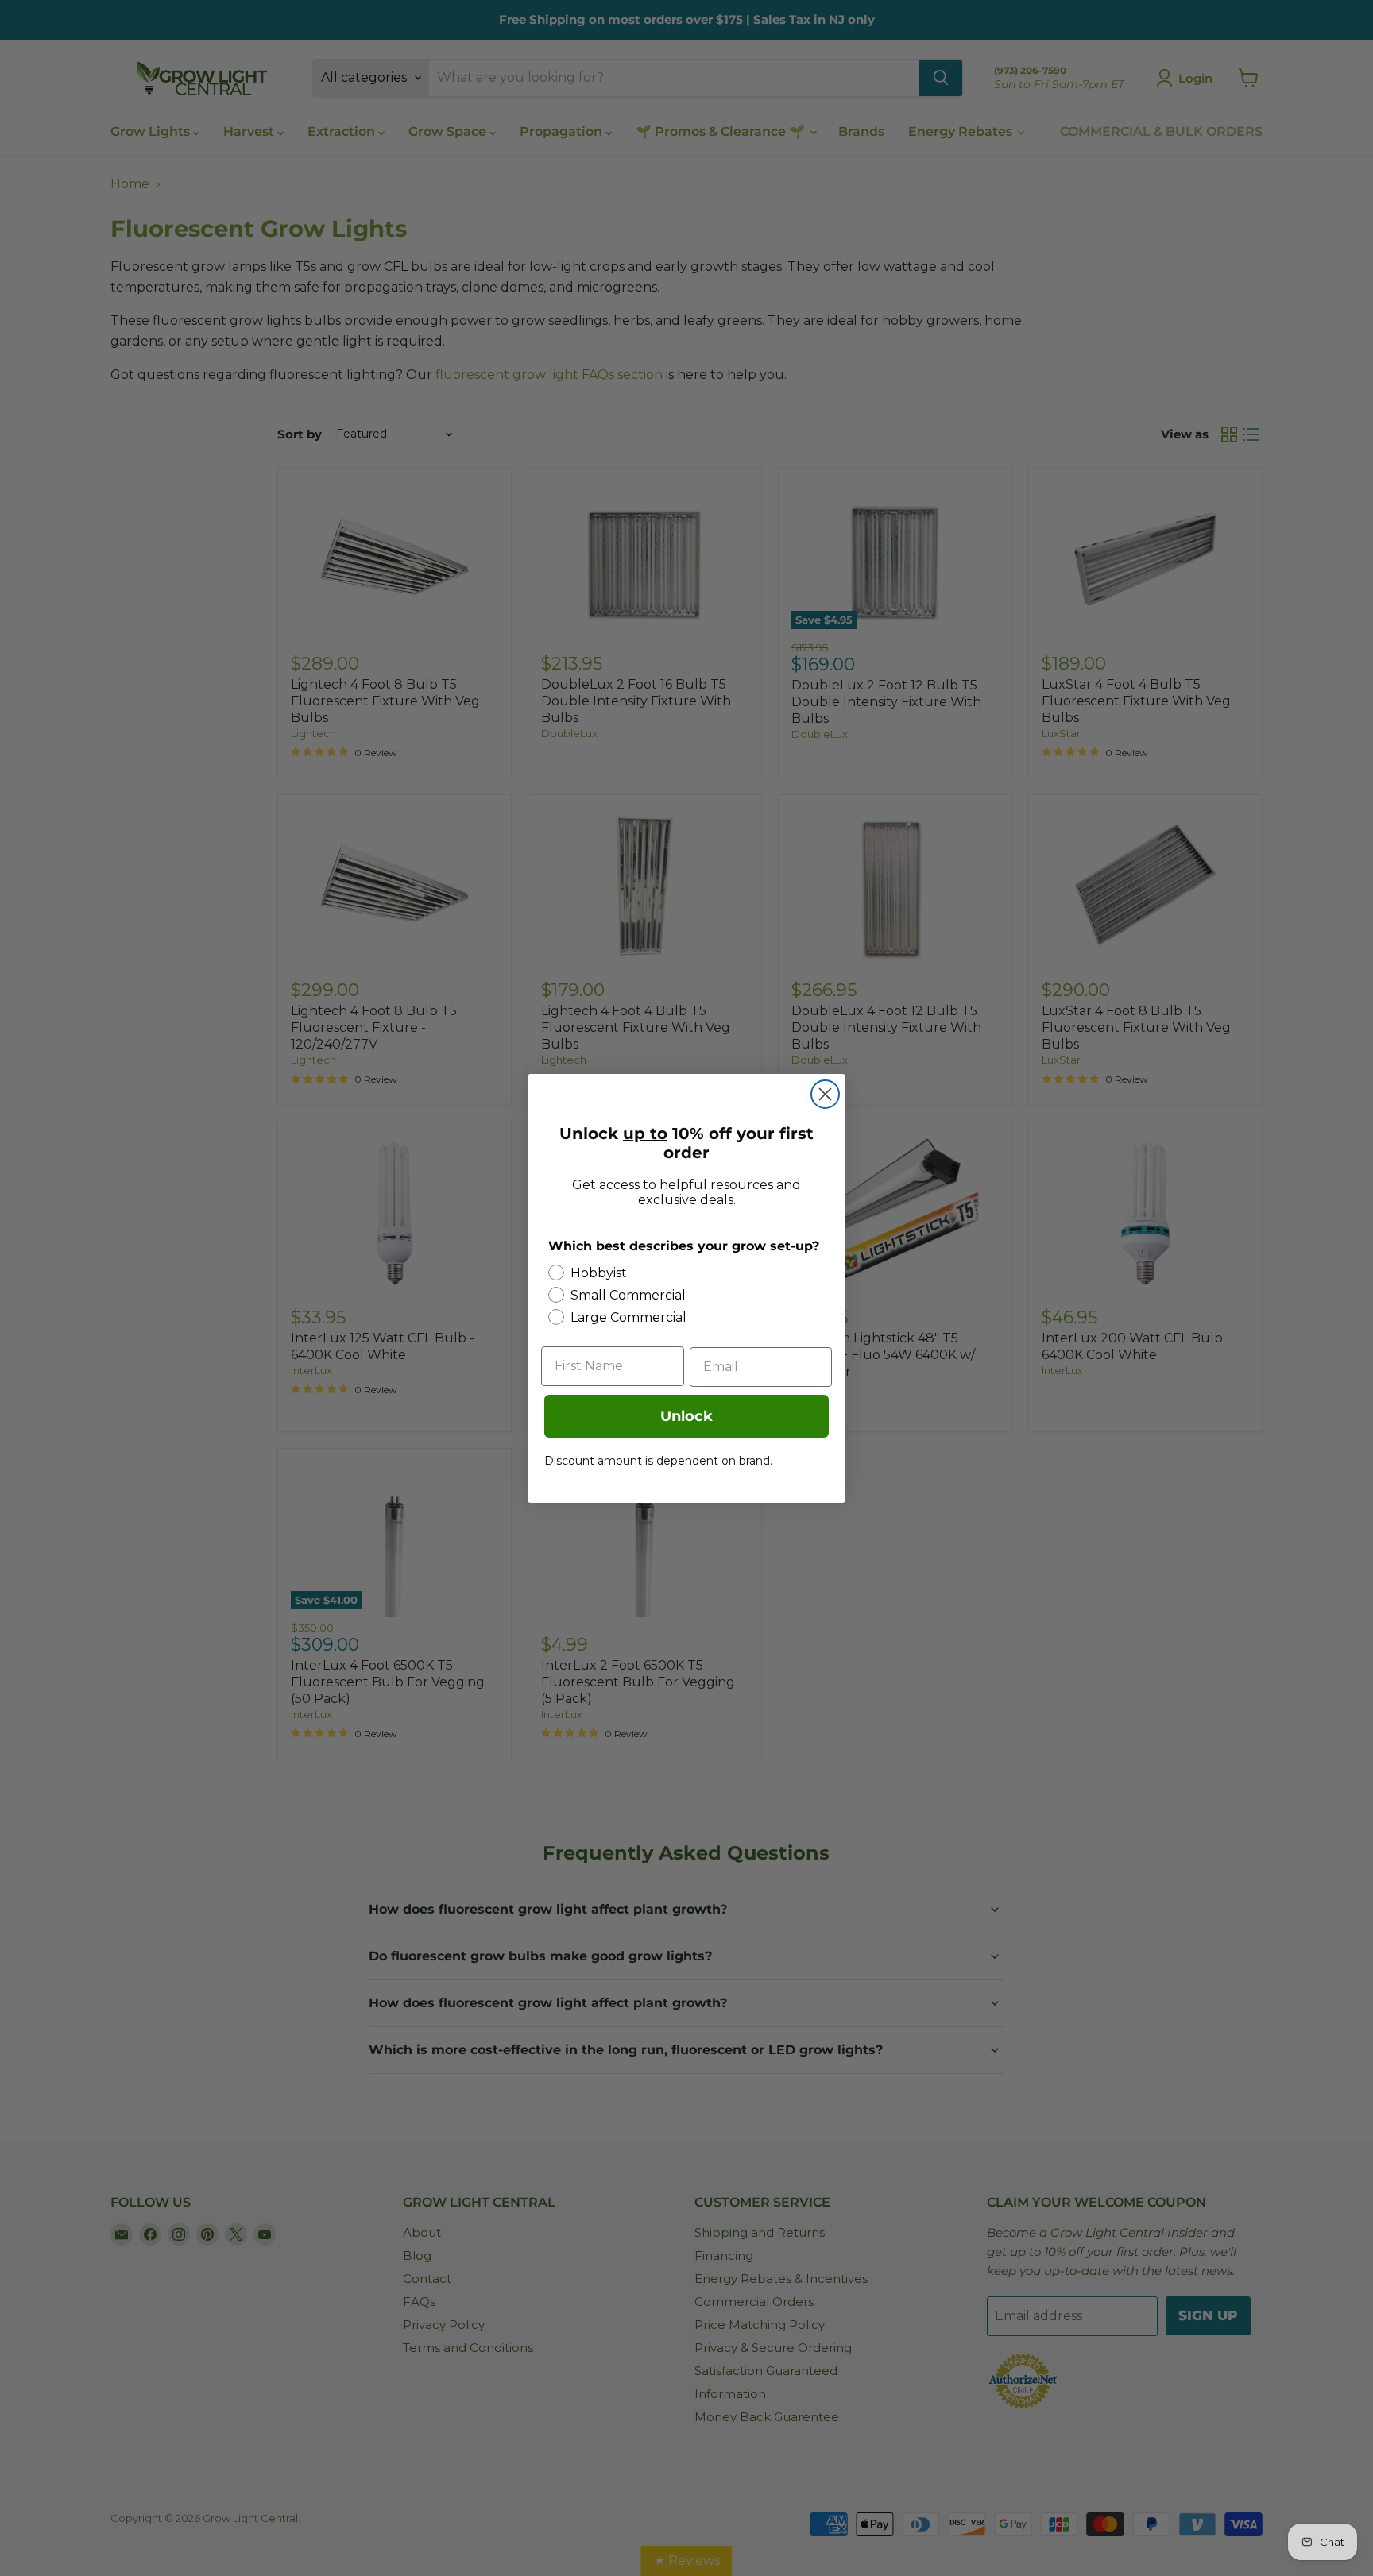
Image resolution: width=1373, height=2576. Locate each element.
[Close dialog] (825, 1094)
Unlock (686, 1416)
